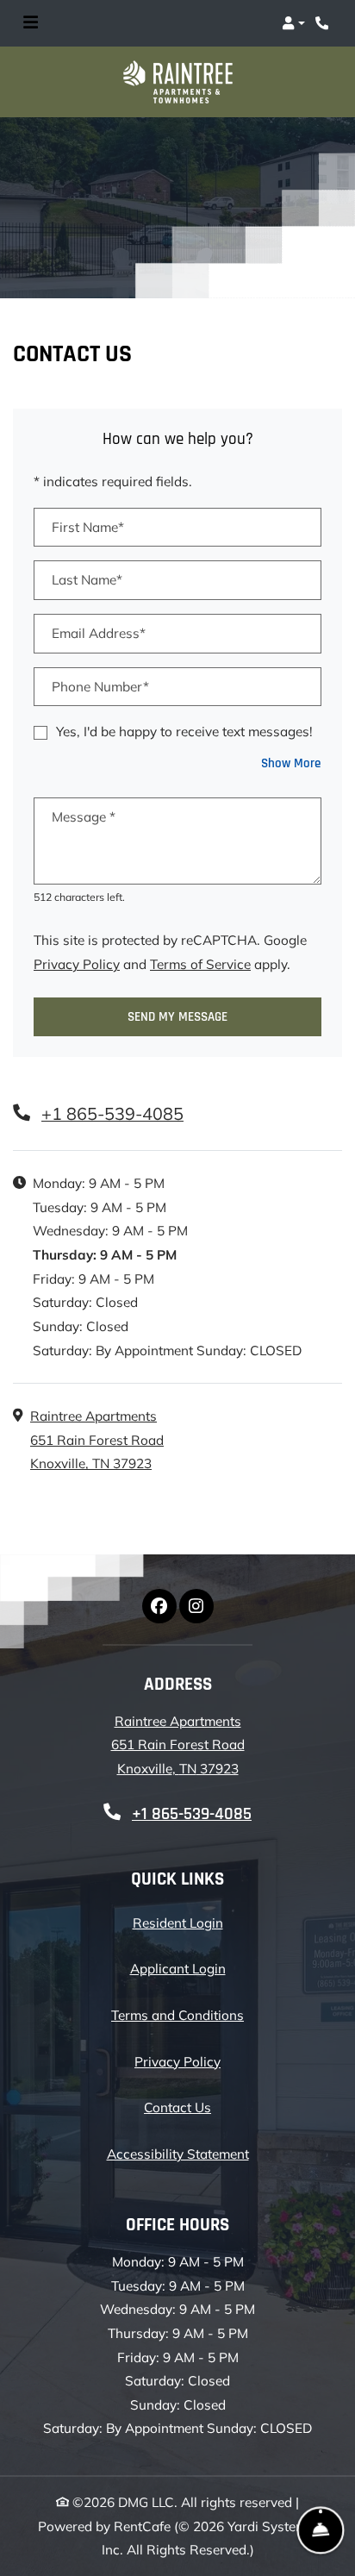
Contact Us (177, 2107)
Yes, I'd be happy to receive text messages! (184, 732)
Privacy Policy (77, 964)
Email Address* (99, 633)
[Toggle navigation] (31, 23)
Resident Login (178, 1923)
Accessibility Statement (178, 2154)
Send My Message (177, 1017)
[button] (293, 23)
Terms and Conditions (177, 2015)
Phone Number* (100, 687)
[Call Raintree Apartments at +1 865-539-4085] (324, 23)
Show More (291, 763)
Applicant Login (178, 1968)
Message (84, 817)
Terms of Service (200, 964)
